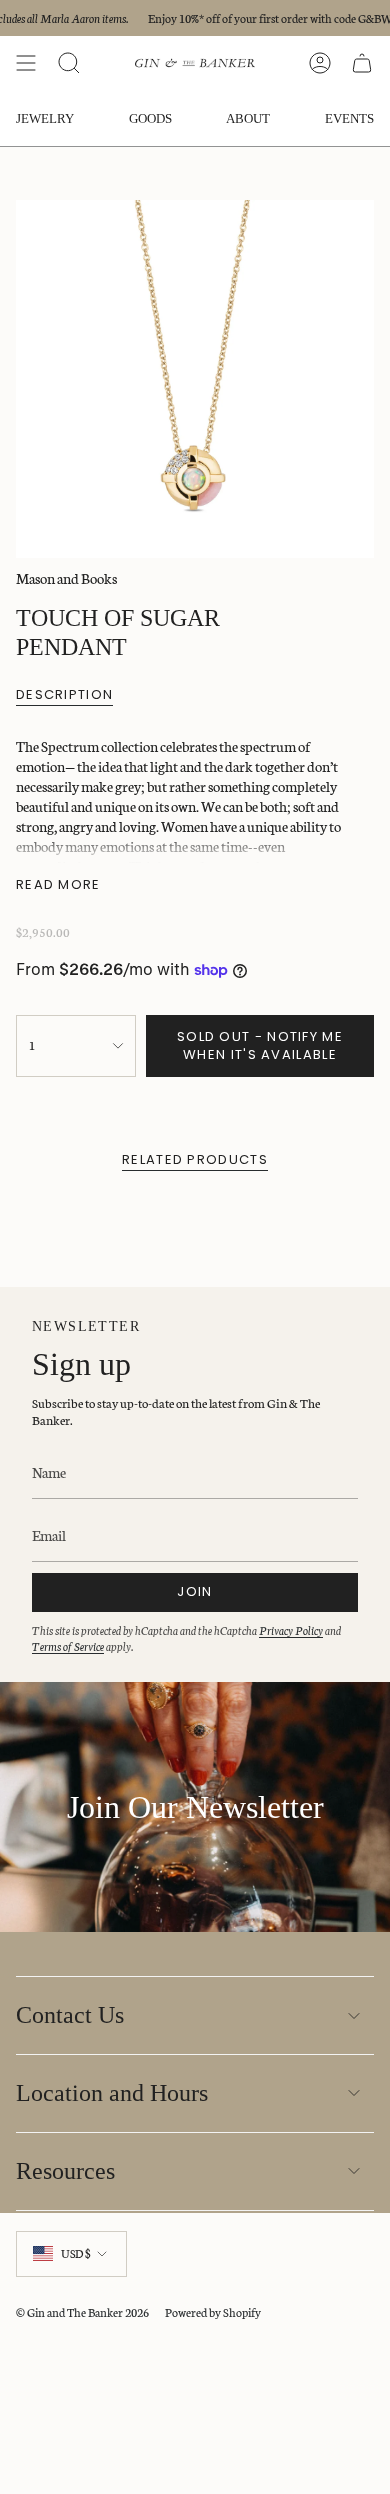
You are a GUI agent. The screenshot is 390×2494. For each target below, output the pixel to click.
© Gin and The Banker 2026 (82, 2311)
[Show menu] (26, 63)
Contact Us (70, 2015)
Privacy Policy (291, 1630)
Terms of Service (68, 1646)
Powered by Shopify (213, 2311)
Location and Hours (112, 2093)
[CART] (362, 63)
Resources (65, 2171)
